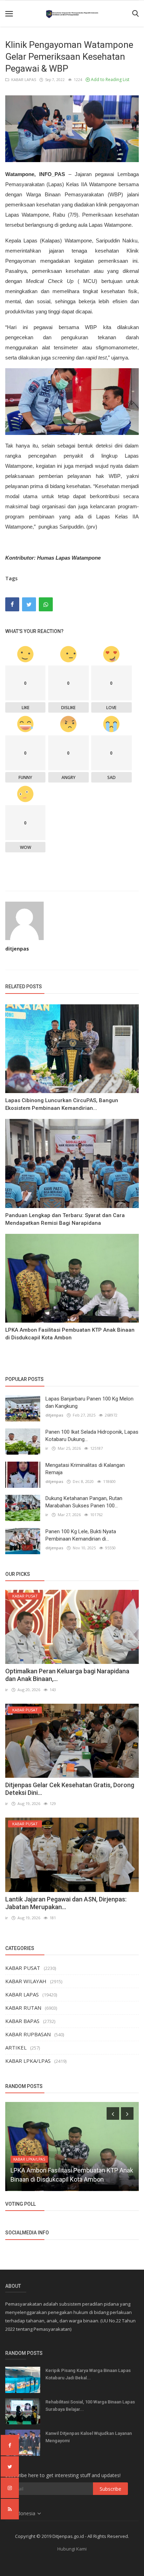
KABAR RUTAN (23, 2008)
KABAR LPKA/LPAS (28, 2061)
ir (47, 1448)
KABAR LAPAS (23, 79)
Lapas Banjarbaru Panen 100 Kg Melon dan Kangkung (89, 1402)
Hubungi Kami (72, 2549)
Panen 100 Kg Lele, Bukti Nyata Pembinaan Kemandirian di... (81, 1535)
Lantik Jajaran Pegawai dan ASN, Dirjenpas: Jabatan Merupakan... (66, 1903)
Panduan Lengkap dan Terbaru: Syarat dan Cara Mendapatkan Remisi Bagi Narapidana (65, 1219)
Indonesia (25, 2513)
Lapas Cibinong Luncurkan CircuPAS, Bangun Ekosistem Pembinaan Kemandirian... (62, 1104)
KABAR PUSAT (23, 1968)
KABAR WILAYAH (26, 1981)
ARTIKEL (16, 2047)
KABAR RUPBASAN (28, 2034)
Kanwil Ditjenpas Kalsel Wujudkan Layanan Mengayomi (89, 2437)
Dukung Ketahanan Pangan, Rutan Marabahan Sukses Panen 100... (84, 1502)
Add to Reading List (110, 79)
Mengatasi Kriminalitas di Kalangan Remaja (85, 1469)
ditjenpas (17, 949)
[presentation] (113, 2113)
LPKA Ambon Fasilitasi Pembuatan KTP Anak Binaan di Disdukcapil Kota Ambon (70, 1334)
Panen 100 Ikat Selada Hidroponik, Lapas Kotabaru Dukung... (92, 1436)
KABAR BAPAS (22, 2021)
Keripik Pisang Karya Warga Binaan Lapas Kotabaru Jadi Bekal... (88, 2374)
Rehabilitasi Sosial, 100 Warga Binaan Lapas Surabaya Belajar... (90, 2406)
